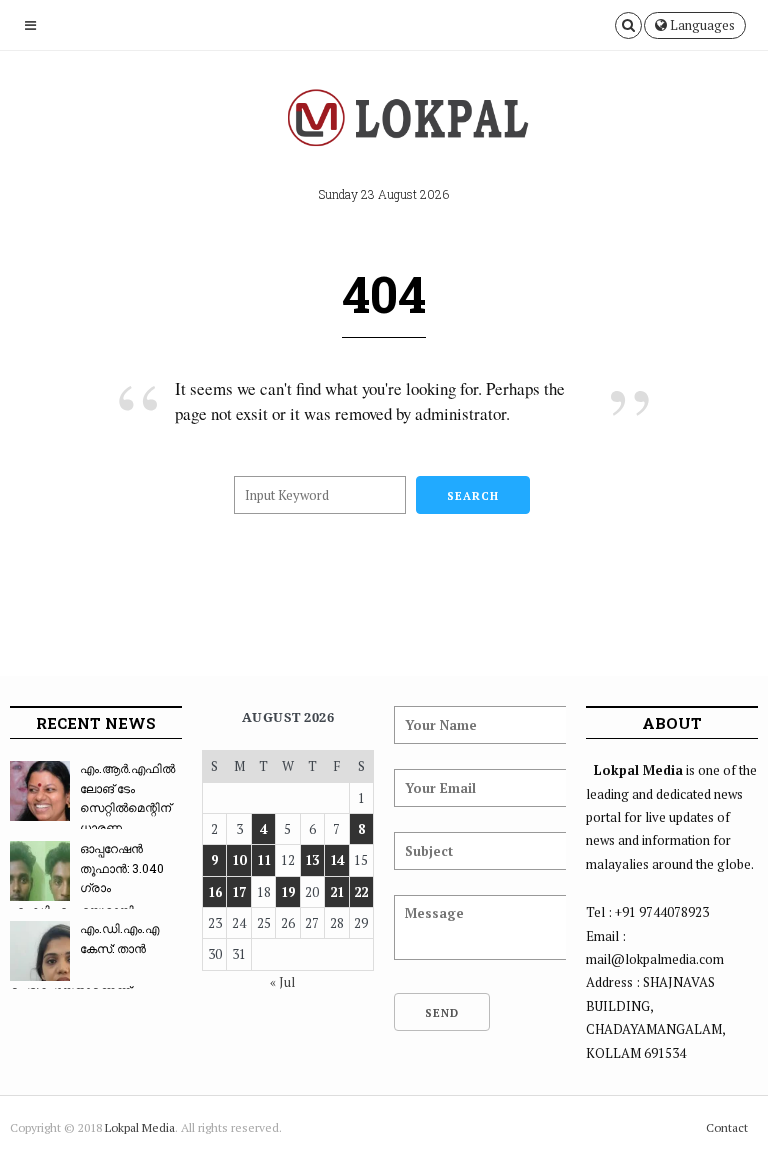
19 (288, 892)
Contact (727, 1127)
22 (361, 892)
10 (239, 860)
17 (239, 892)
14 (337, 860)
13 (312, 860)
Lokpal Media (140, 1127)
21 (337, 892)
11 (264, 860)
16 (215, 892)
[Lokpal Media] (384, 124)
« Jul (282, 982)
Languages (701, 25)
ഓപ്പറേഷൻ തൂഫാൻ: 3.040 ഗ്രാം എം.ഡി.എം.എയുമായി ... (87, 879)
